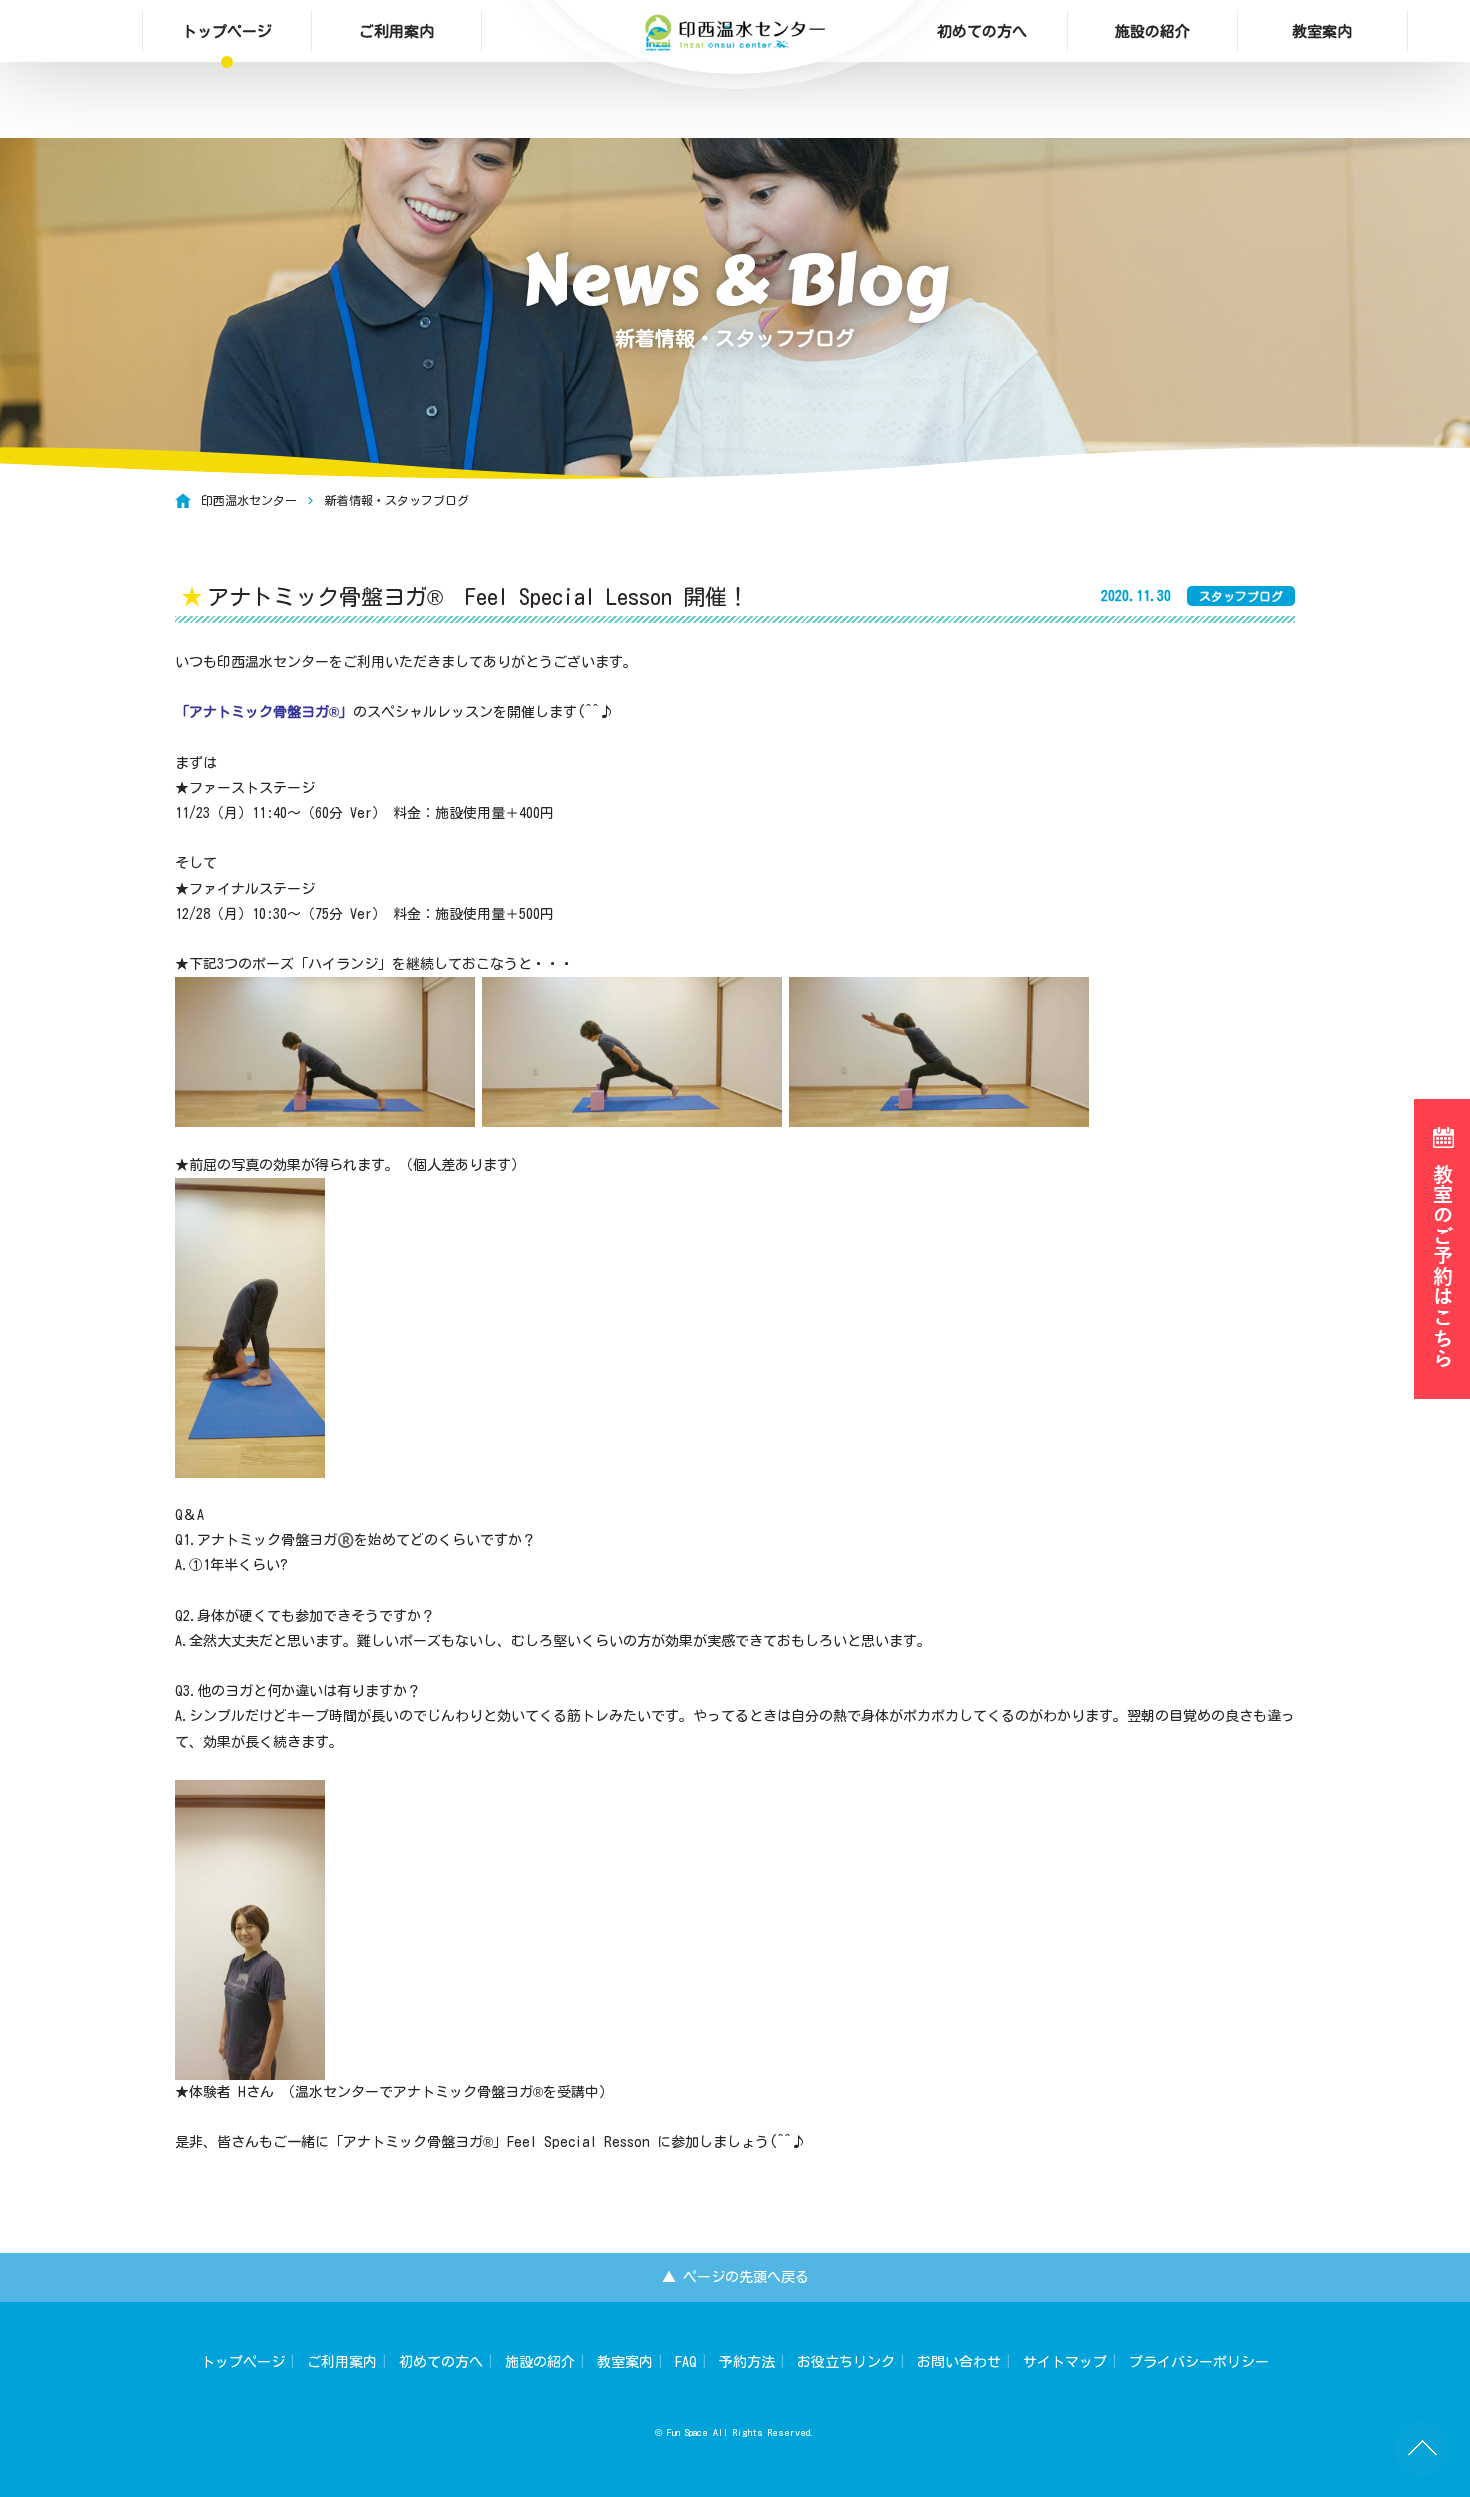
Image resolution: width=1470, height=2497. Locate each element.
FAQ (686, 2362)
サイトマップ (1065, 2362)
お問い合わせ (959, 2362)
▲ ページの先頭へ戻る (735, 2277)
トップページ (227, 31)
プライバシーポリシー (1199, 2362)
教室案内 (1322, 31)
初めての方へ (982, 31)
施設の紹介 (1152, 31)
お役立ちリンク (846, 2362)
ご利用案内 (396, 31)
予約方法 (747, 2362)
